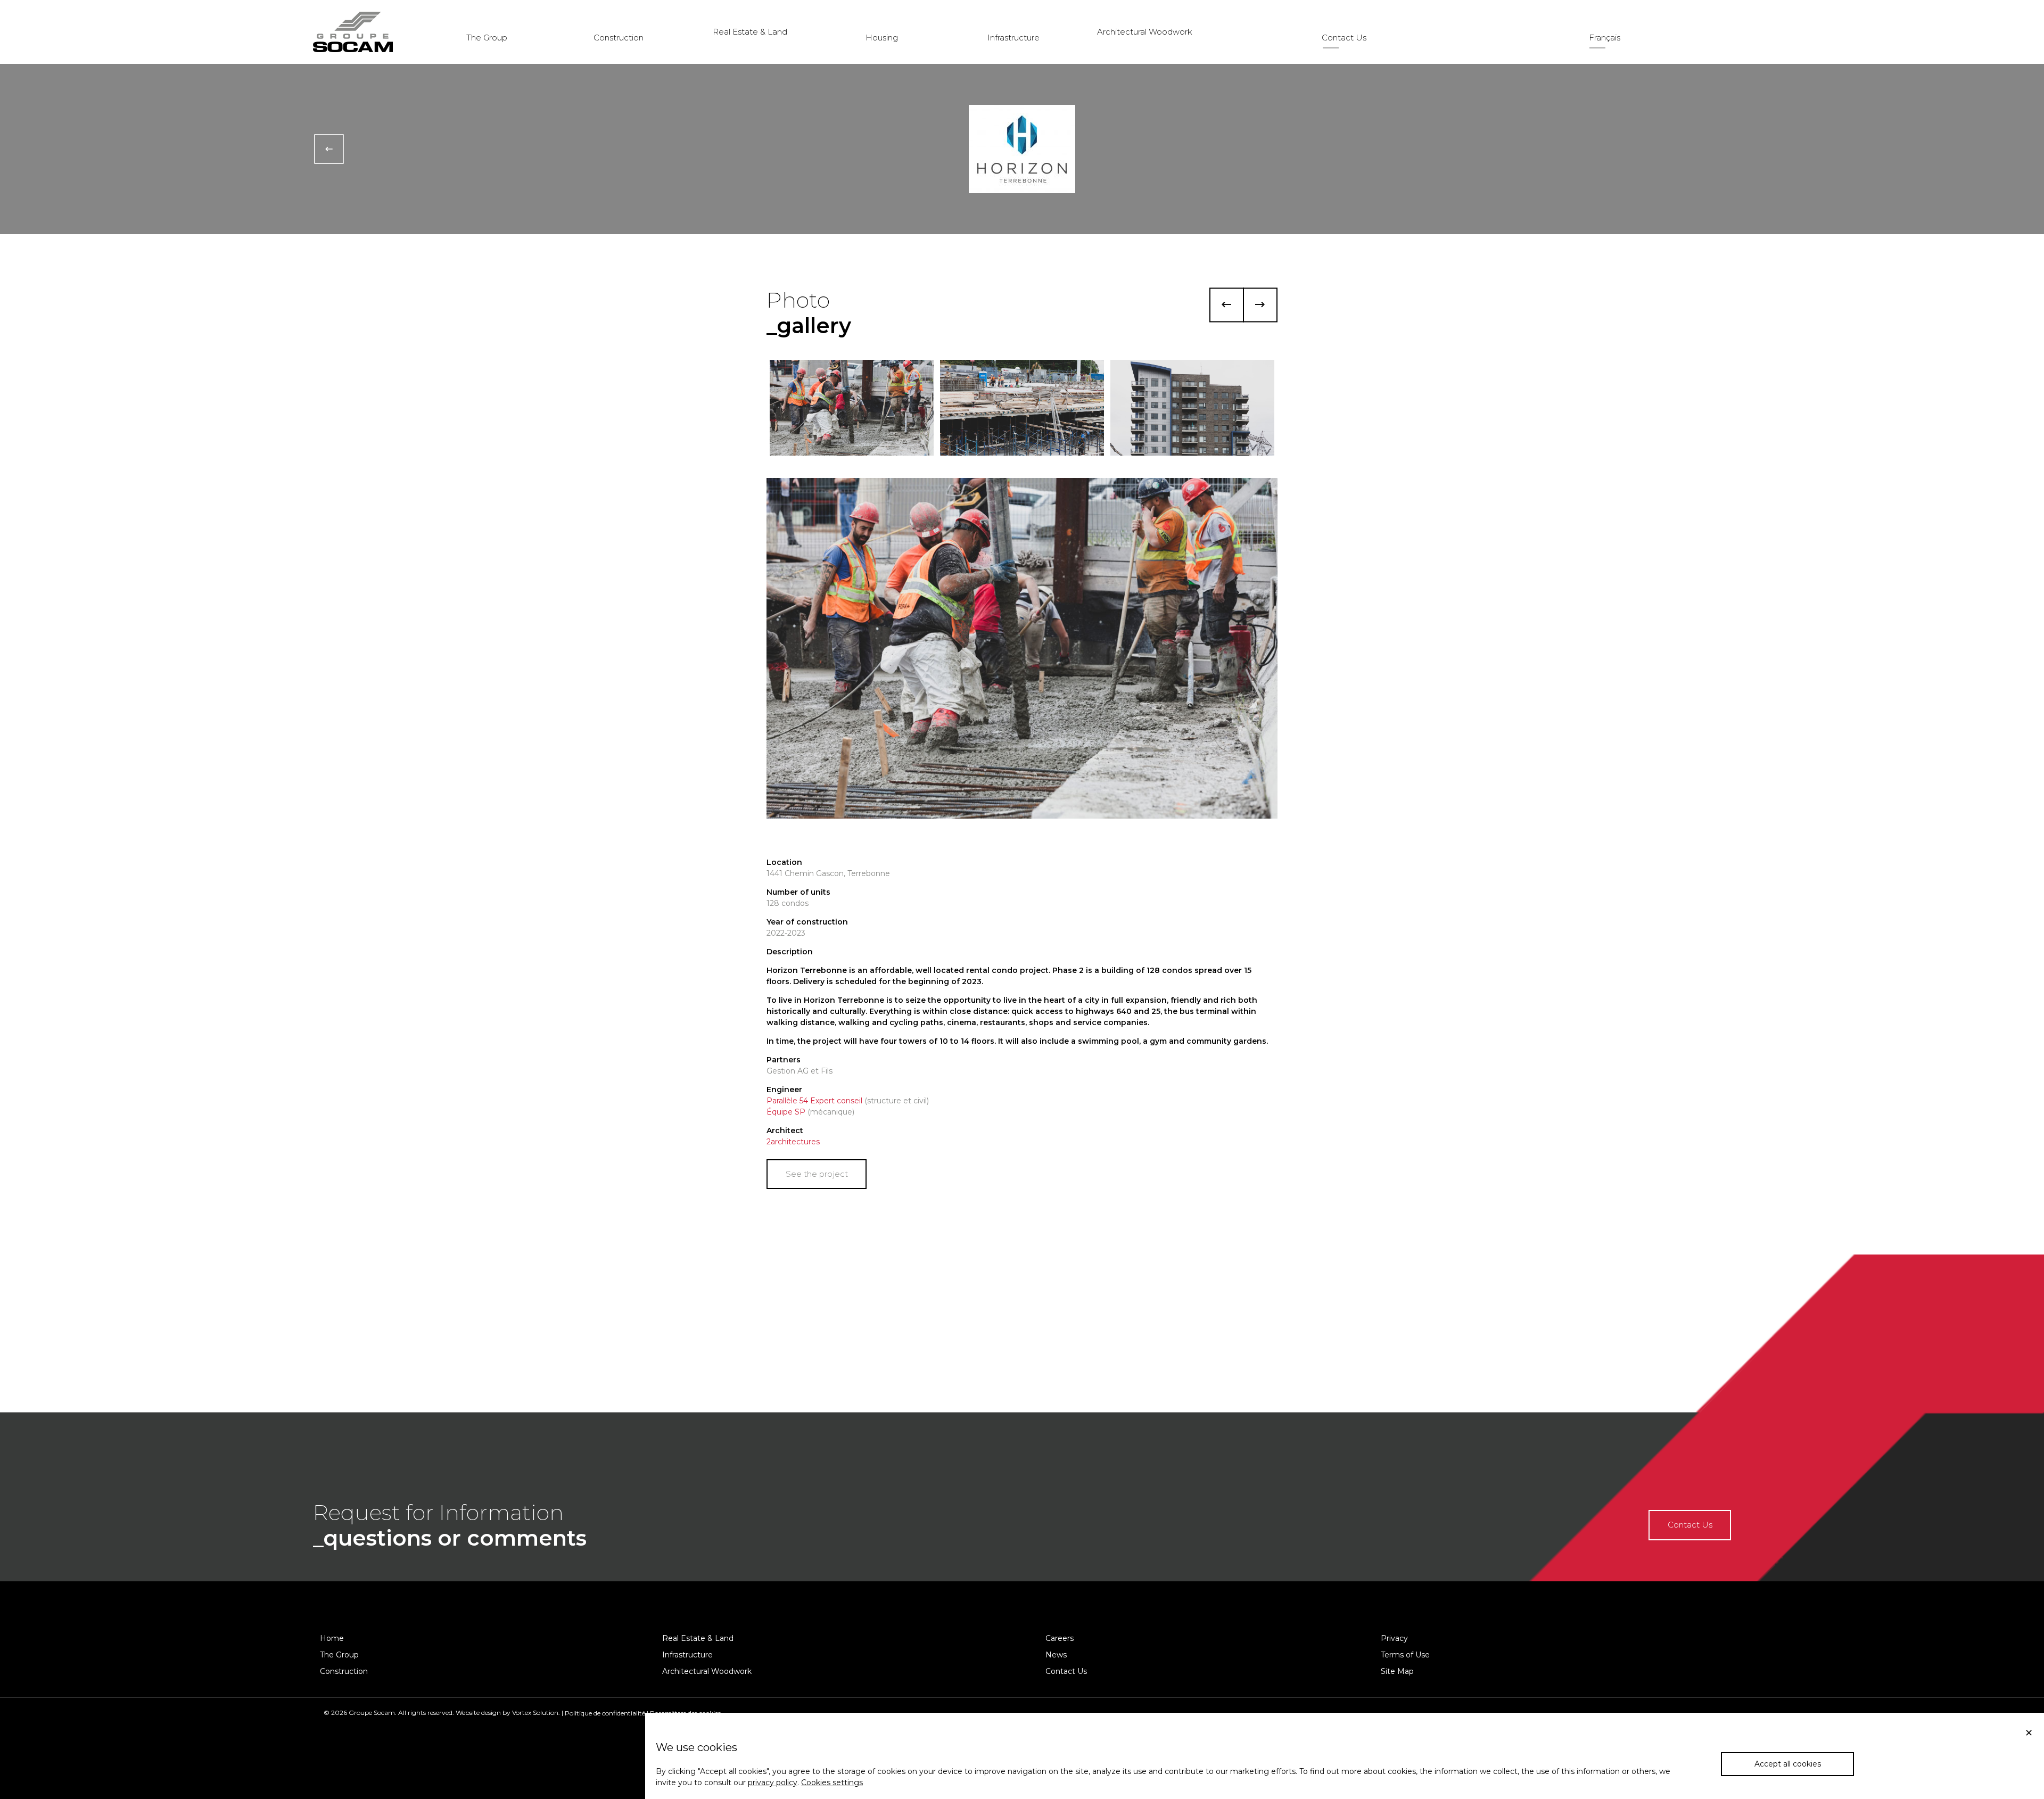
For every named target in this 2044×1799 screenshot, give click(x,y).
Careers (1060, 1638)
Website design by (483, 1713)
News (1056, 1655)
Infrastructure (1013, 38)
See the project (817, 1174)
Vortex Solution (535, 1713)
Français (1605, 38)
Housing (882, 38)
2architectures (793, 1142)
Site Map (1397, 1671)
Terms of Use (1405, 1655)
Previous (1227, 305)
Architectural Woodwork (1145, 32)
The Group (487, 38)
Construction (619, 38)
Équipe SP (786, 1112)
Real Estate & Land (750, 32)
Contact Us (1344, 38)
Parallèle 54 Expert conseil (814, 1101)
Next (1260, 305)
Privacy (1394, 1638)
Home (332, 1638)
